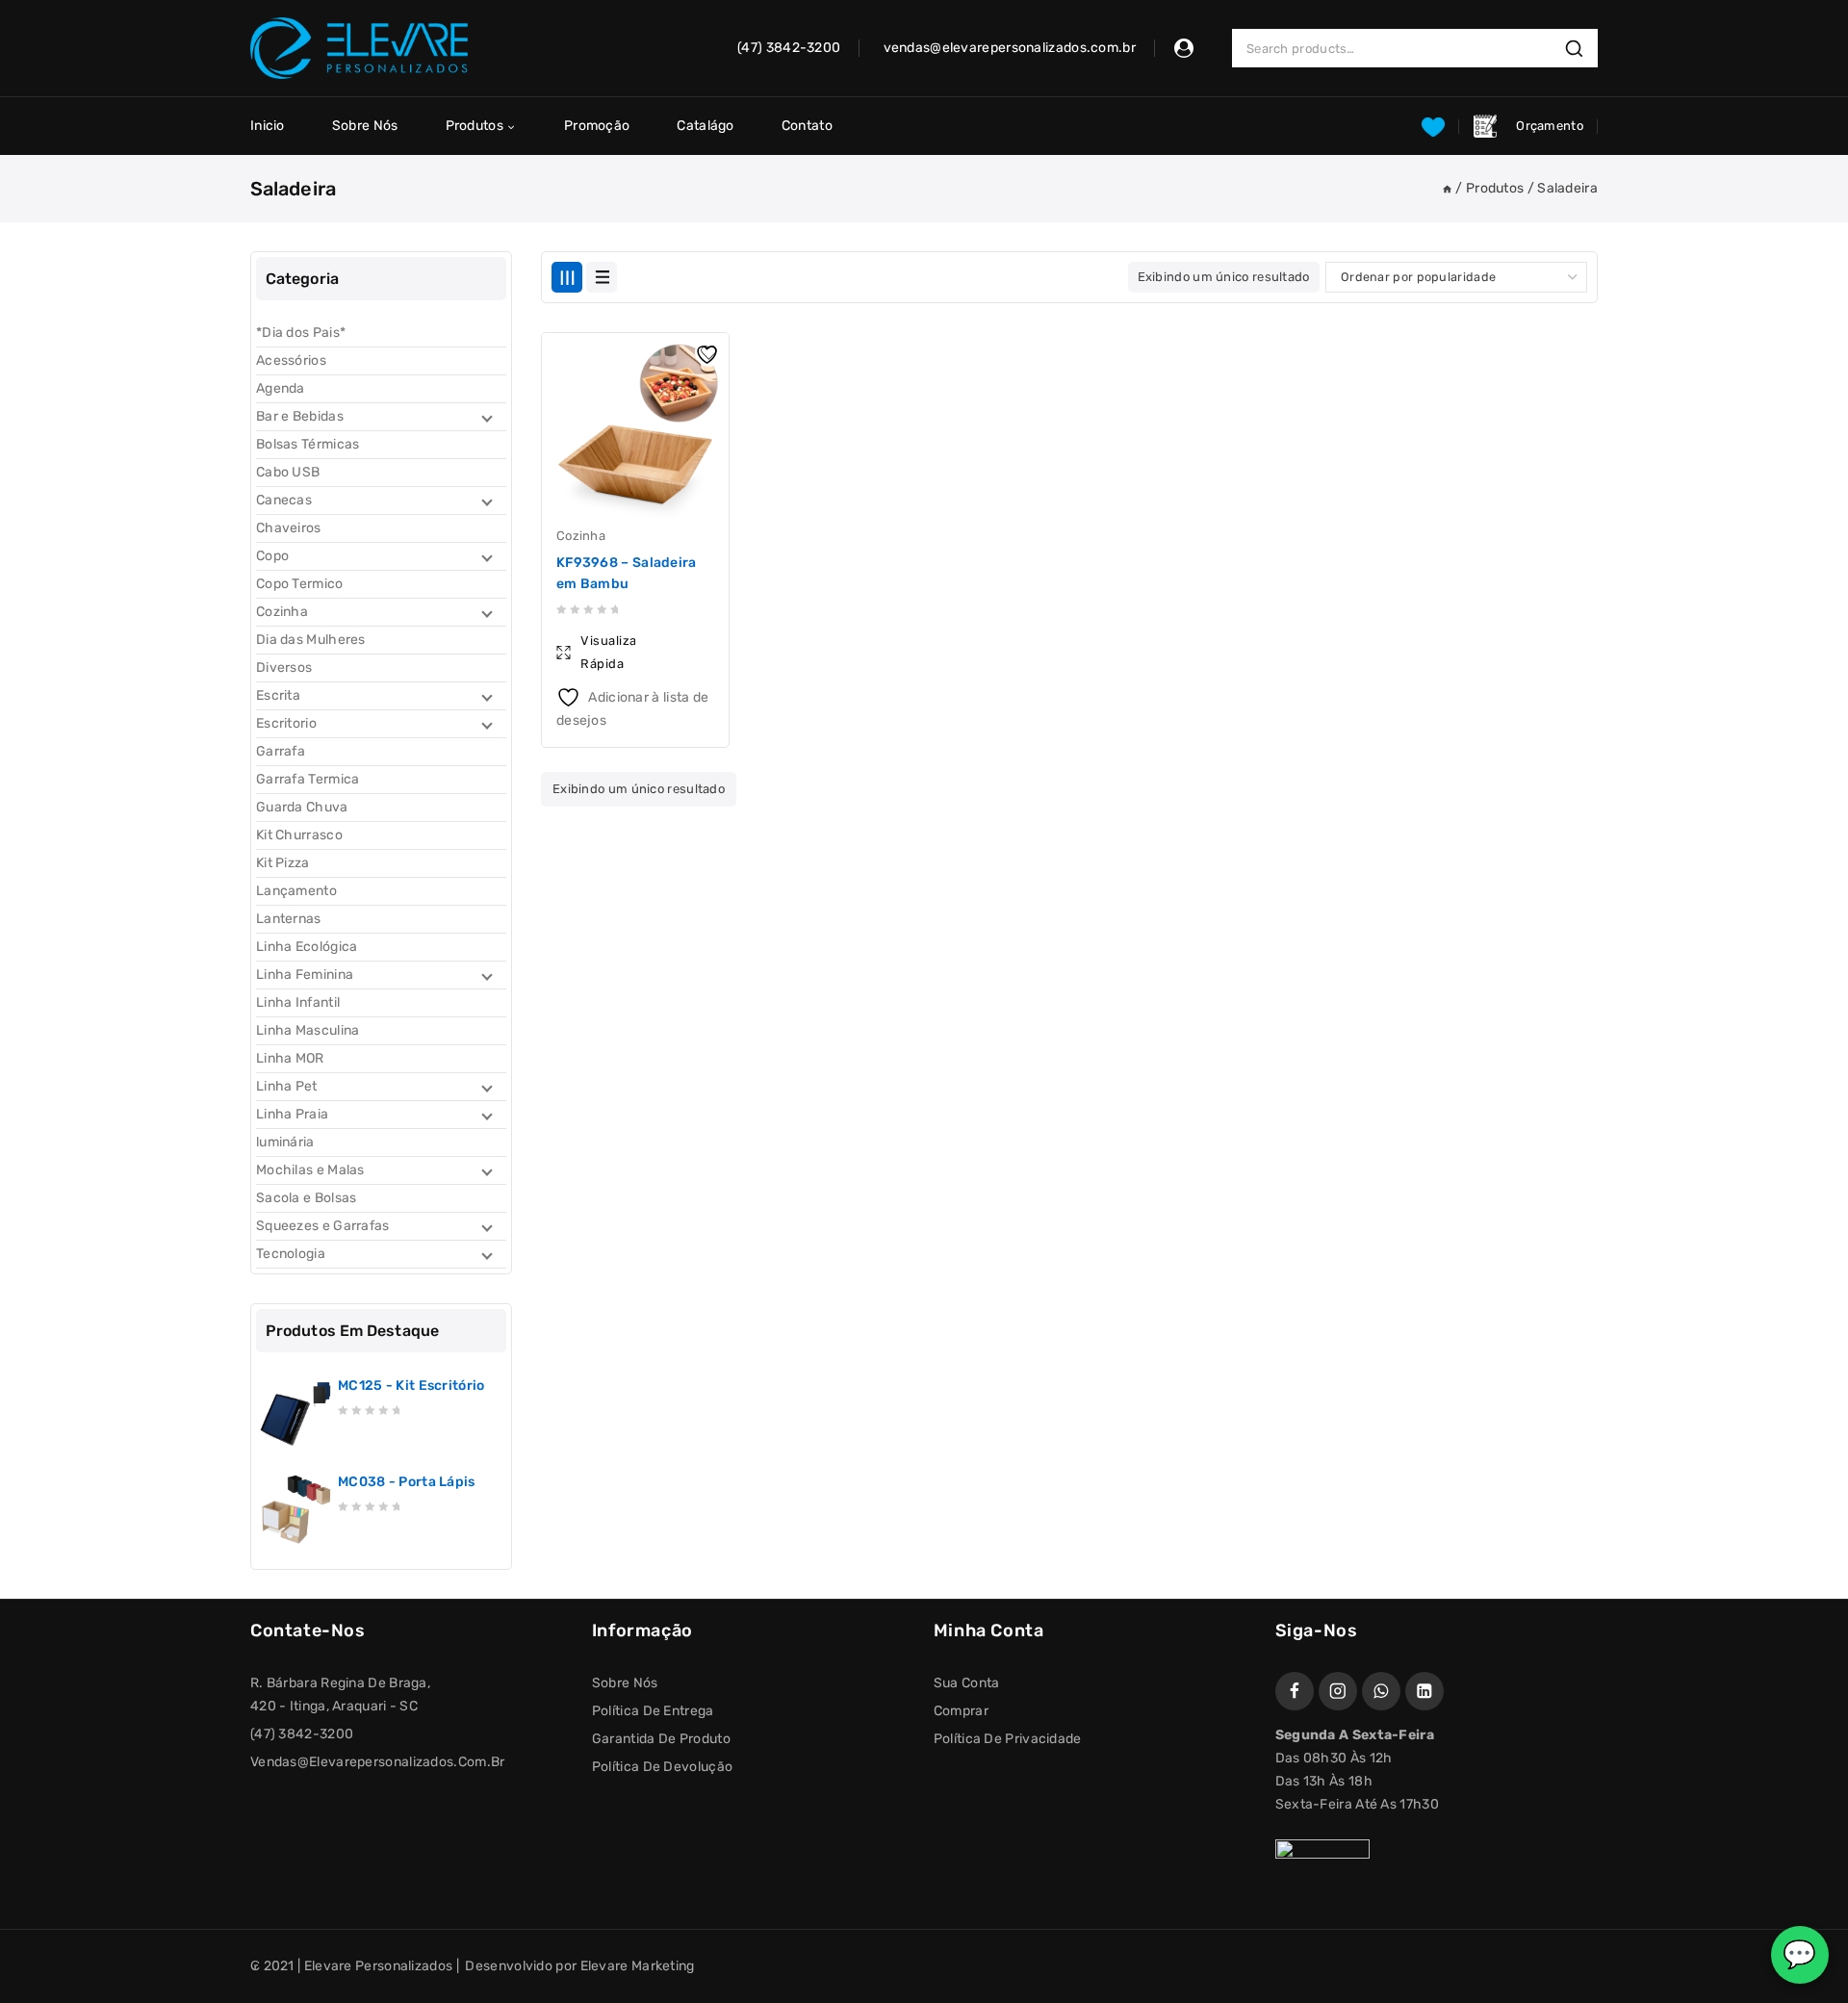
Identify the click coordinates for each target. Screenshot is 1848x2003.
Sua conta (967, 1683)
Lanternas (289, 919)
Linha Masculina (308, 1030)
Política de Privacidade (1008, 1739)
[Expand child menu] (485, 417)
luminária (285, 1142)
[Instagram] (1338, 1691)
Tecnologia (291, 1254)
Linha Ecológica (307, 947)
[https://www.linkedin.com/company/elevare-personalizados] (1424, 1691)
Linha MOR (290, 1058)
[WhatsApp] (1381, 1691)
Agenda (281, 388)
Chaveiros (289, 528)
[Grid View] (567, 277)
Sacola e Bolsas (307, 1198)
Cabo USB (288, 472)
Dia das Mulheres (311, 640)
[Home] (1447, 188)
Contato (807, 126)
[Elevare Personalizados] (359, 48)
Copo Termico (300, 584)
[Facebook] (1295, 1691)
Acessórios (291, 360)
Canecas (284, 500)
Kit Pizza (283, 863)
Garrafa (281, 751)
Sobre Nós (365, 126)
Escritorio (286, 723)
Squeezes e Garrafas (323, 1226)
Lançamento (296, 891)
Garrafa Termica (308, 779)
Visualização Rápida (608, 652)
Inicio (268, 126)
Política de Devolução (662, 1767)
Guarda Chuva (302, 807)
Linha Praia (292, 1114)
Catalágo (705, 126)
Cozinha (581, 536)
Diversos (284, 668)
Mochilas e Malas (310, 1170)
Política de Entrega (653, 1711)
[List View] (602, 277)
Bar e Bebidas (300, 416)
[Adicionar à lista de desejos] (709, 352)
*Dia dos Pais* (301, 333)
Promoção (597, 126)
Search (1579, 49)
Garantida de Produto (661, 1739)
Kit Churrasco (299, 835)
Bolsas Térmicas (308, 444)
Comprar (961, 1711)
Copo (272, 556)
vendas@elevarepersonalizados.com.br (378, 1762)
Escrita (278, 695)
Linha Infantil (298, 1002)
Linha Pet (287, 1086)
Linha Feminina (305, 975)
